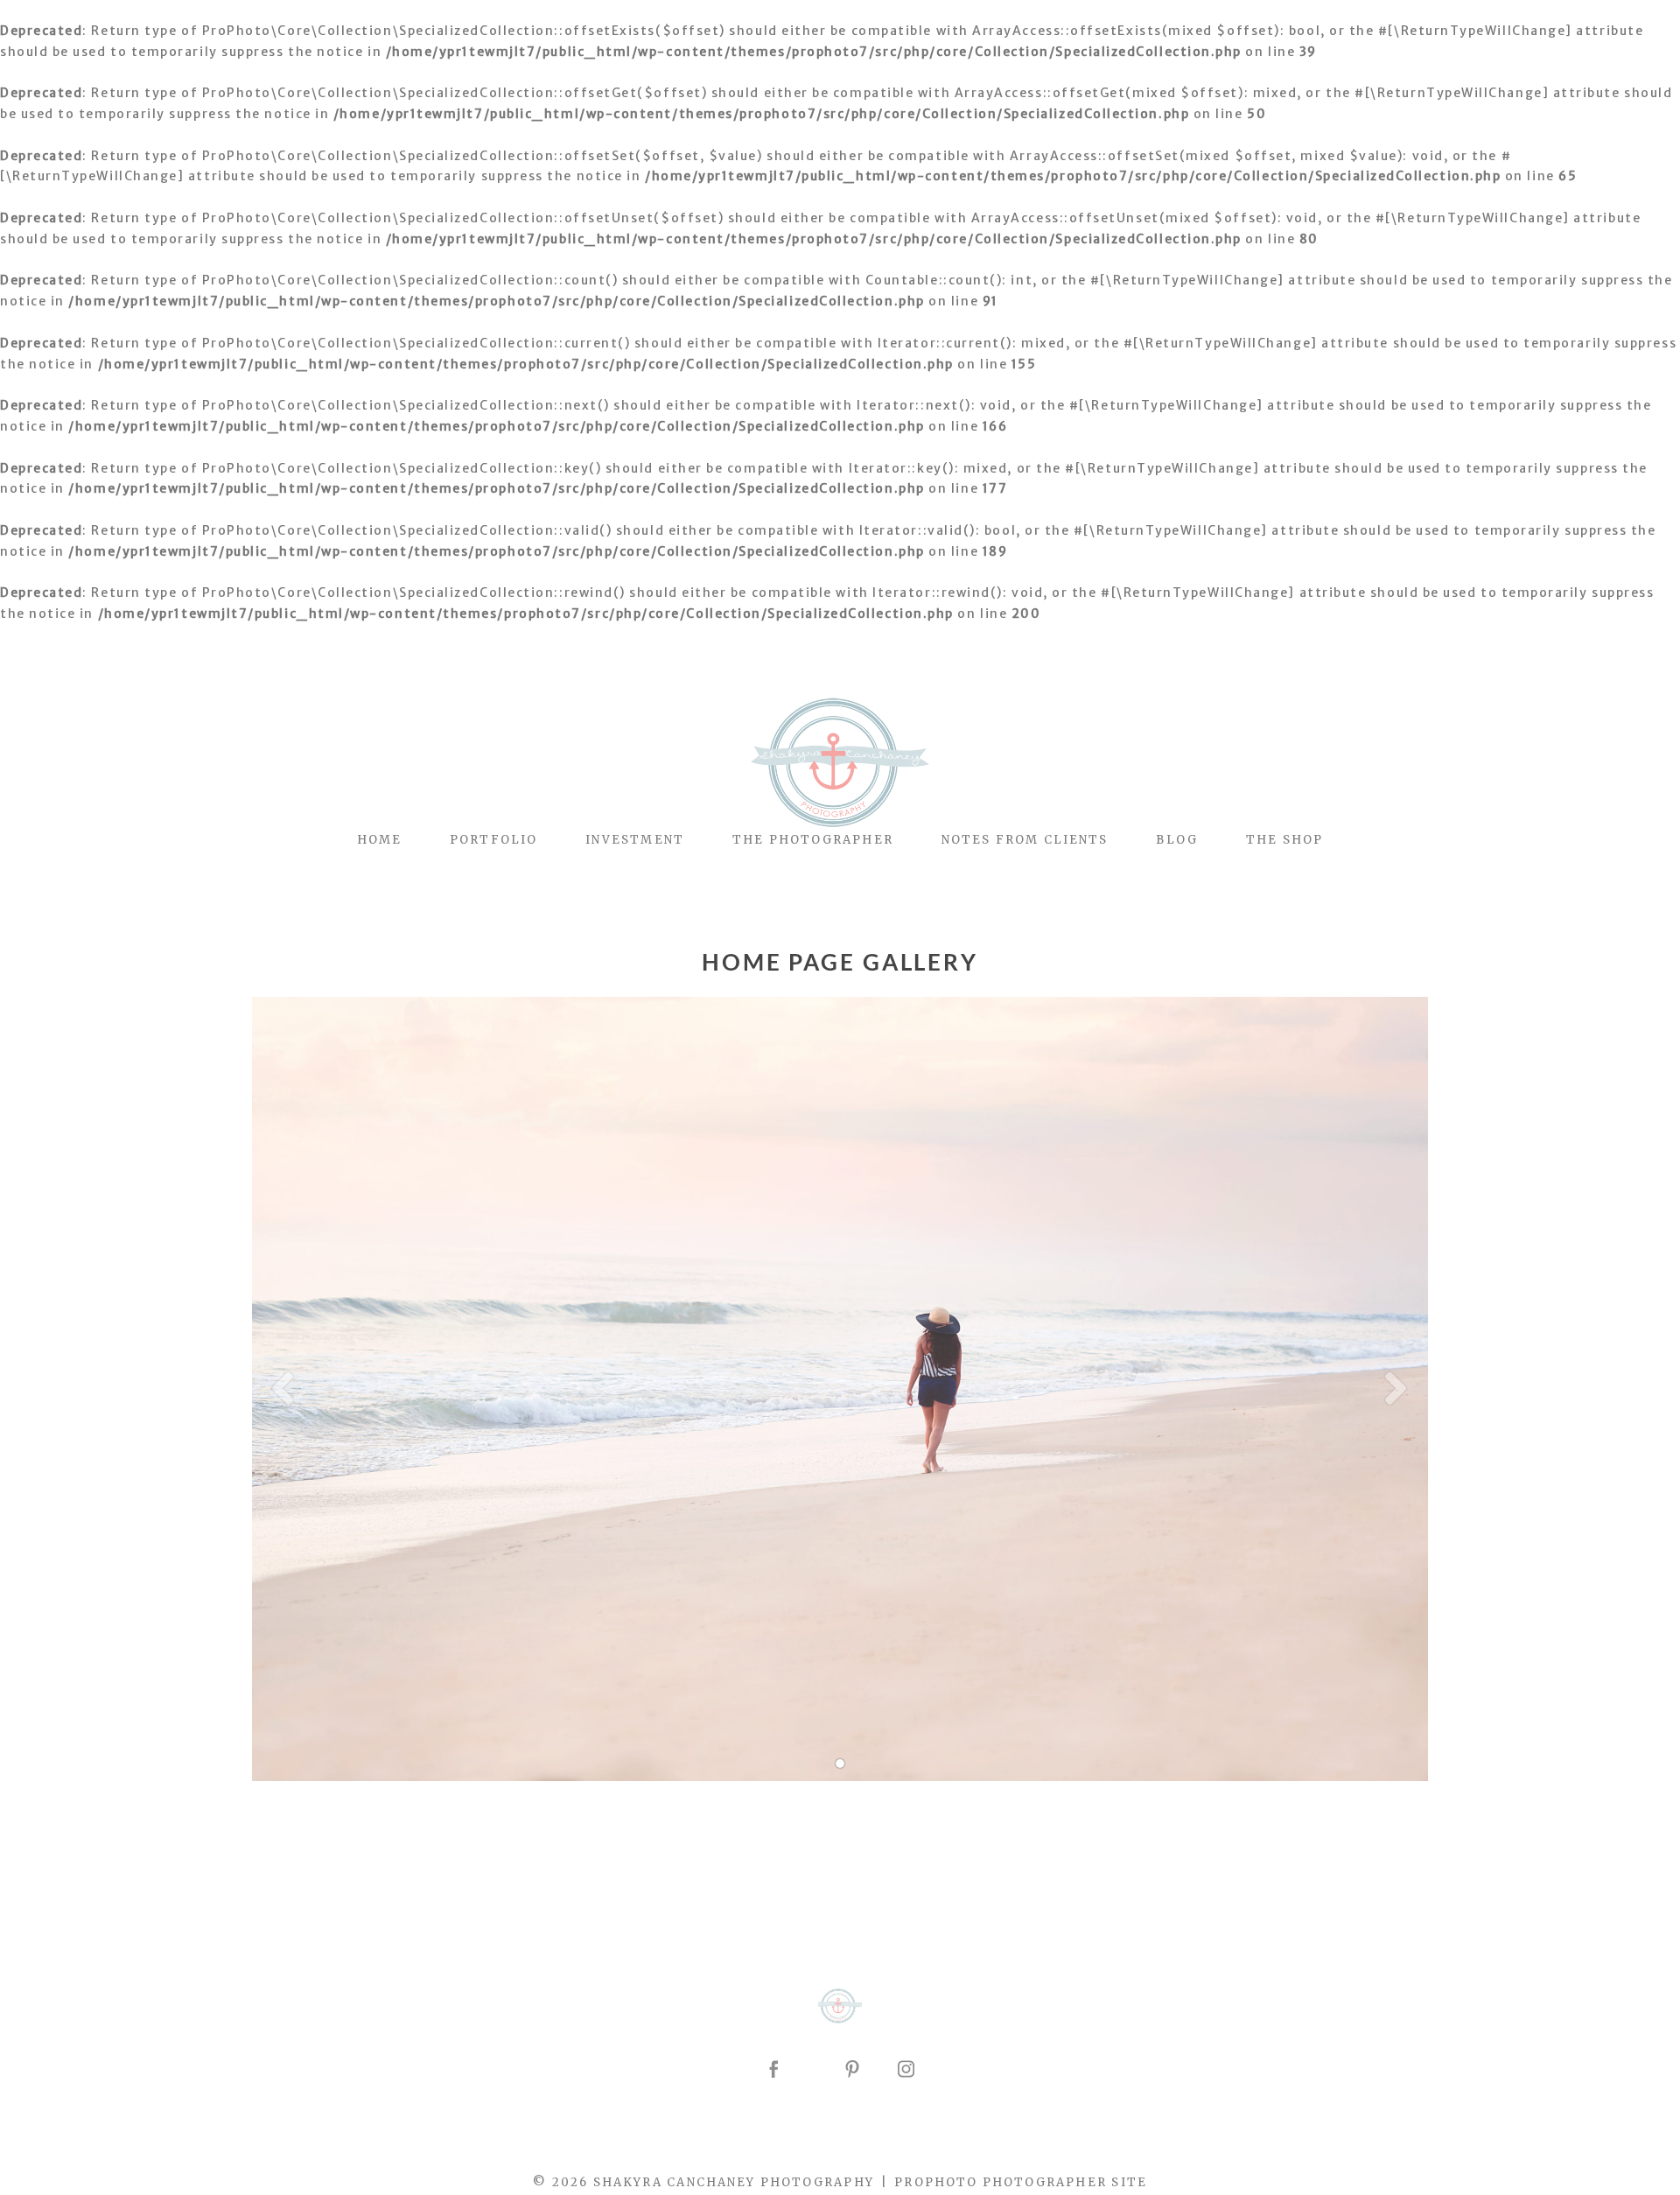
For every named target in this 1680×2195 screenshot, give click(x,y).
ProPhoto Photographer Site (1020, 2182)
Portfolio (493, 840)
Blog (1176, 840)
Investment (635, 840)
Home (379, 840)
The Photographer (813, 840)
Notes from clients (1025, 840)
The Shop (1284, 840)
